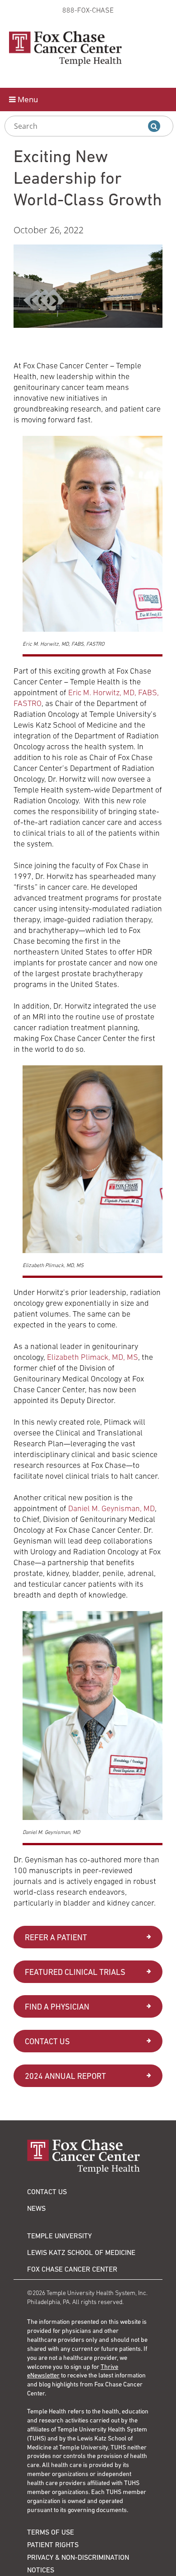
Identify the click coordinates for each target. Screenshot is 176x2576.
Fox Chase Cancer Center (72, 2269)
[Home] (88, 2157)
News (36, 2208)
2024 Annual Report (65, 2076)
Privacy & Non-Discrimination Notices (78, 2563)
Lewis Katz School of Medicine (81, 2252)
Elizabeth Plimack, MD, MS (93, 1357)
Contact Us (47, 2041)
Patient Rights (53, 2544)
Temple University (59, 2236)
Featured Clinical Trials (75, 1972)
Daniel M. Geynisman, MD (111, 1508)
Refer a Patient (56, 1937)
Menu (27, 99)
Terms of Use (51, 2532)
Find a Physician (57, 2007)
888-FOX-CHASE (88, 10)
